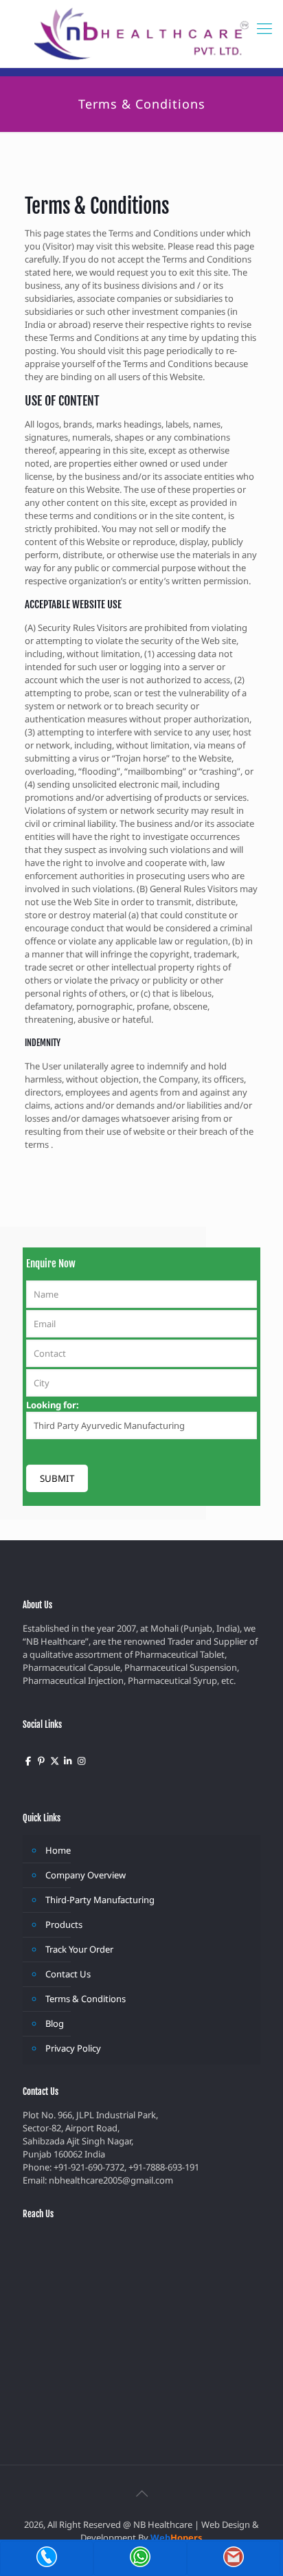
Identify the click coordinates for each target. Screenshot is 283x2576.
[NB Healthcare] (141, 34)
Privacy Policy (73, 2048)
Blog (55, 2023)
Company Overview (86, 1875)
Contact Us (68, 1974)
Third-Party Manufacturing (100, 1900)
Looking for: (53, 1405)
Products (64, 1924)
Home (58, 1850)
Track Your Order (79, 1949)
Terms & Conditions (86, 1999)
